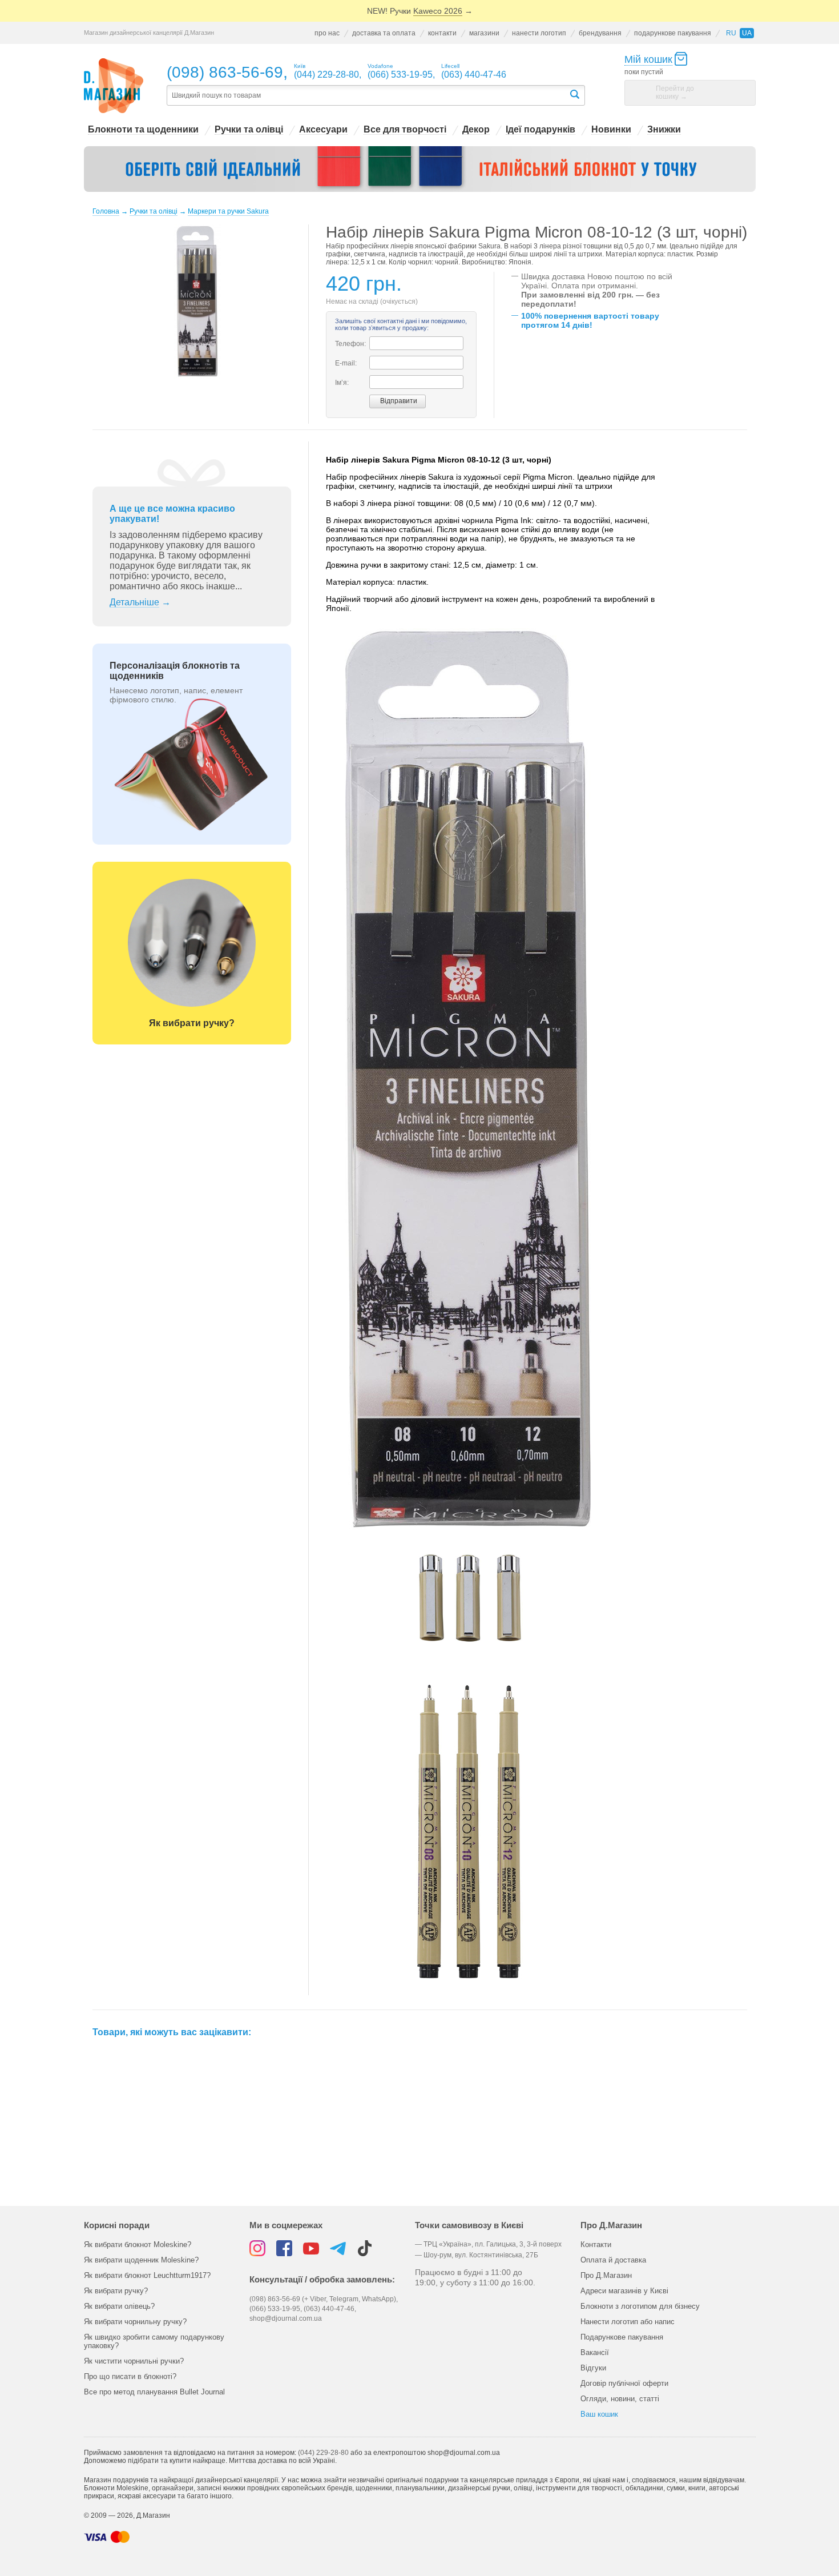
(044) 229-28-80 (323, 2453)
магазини (484, 33)
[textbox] (368, 96)
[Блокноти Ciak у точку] (420, 169)
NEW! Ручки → (420, 11)
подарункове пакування (673, 33)
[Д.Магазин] (114, 86)
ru (731, 33)
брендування (600, 33)
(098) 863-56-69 (225, 72)
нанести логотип (539, 33)
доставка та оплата (384, 33)
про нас (327, 33)
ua (747, 33)
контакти (442, 33)
